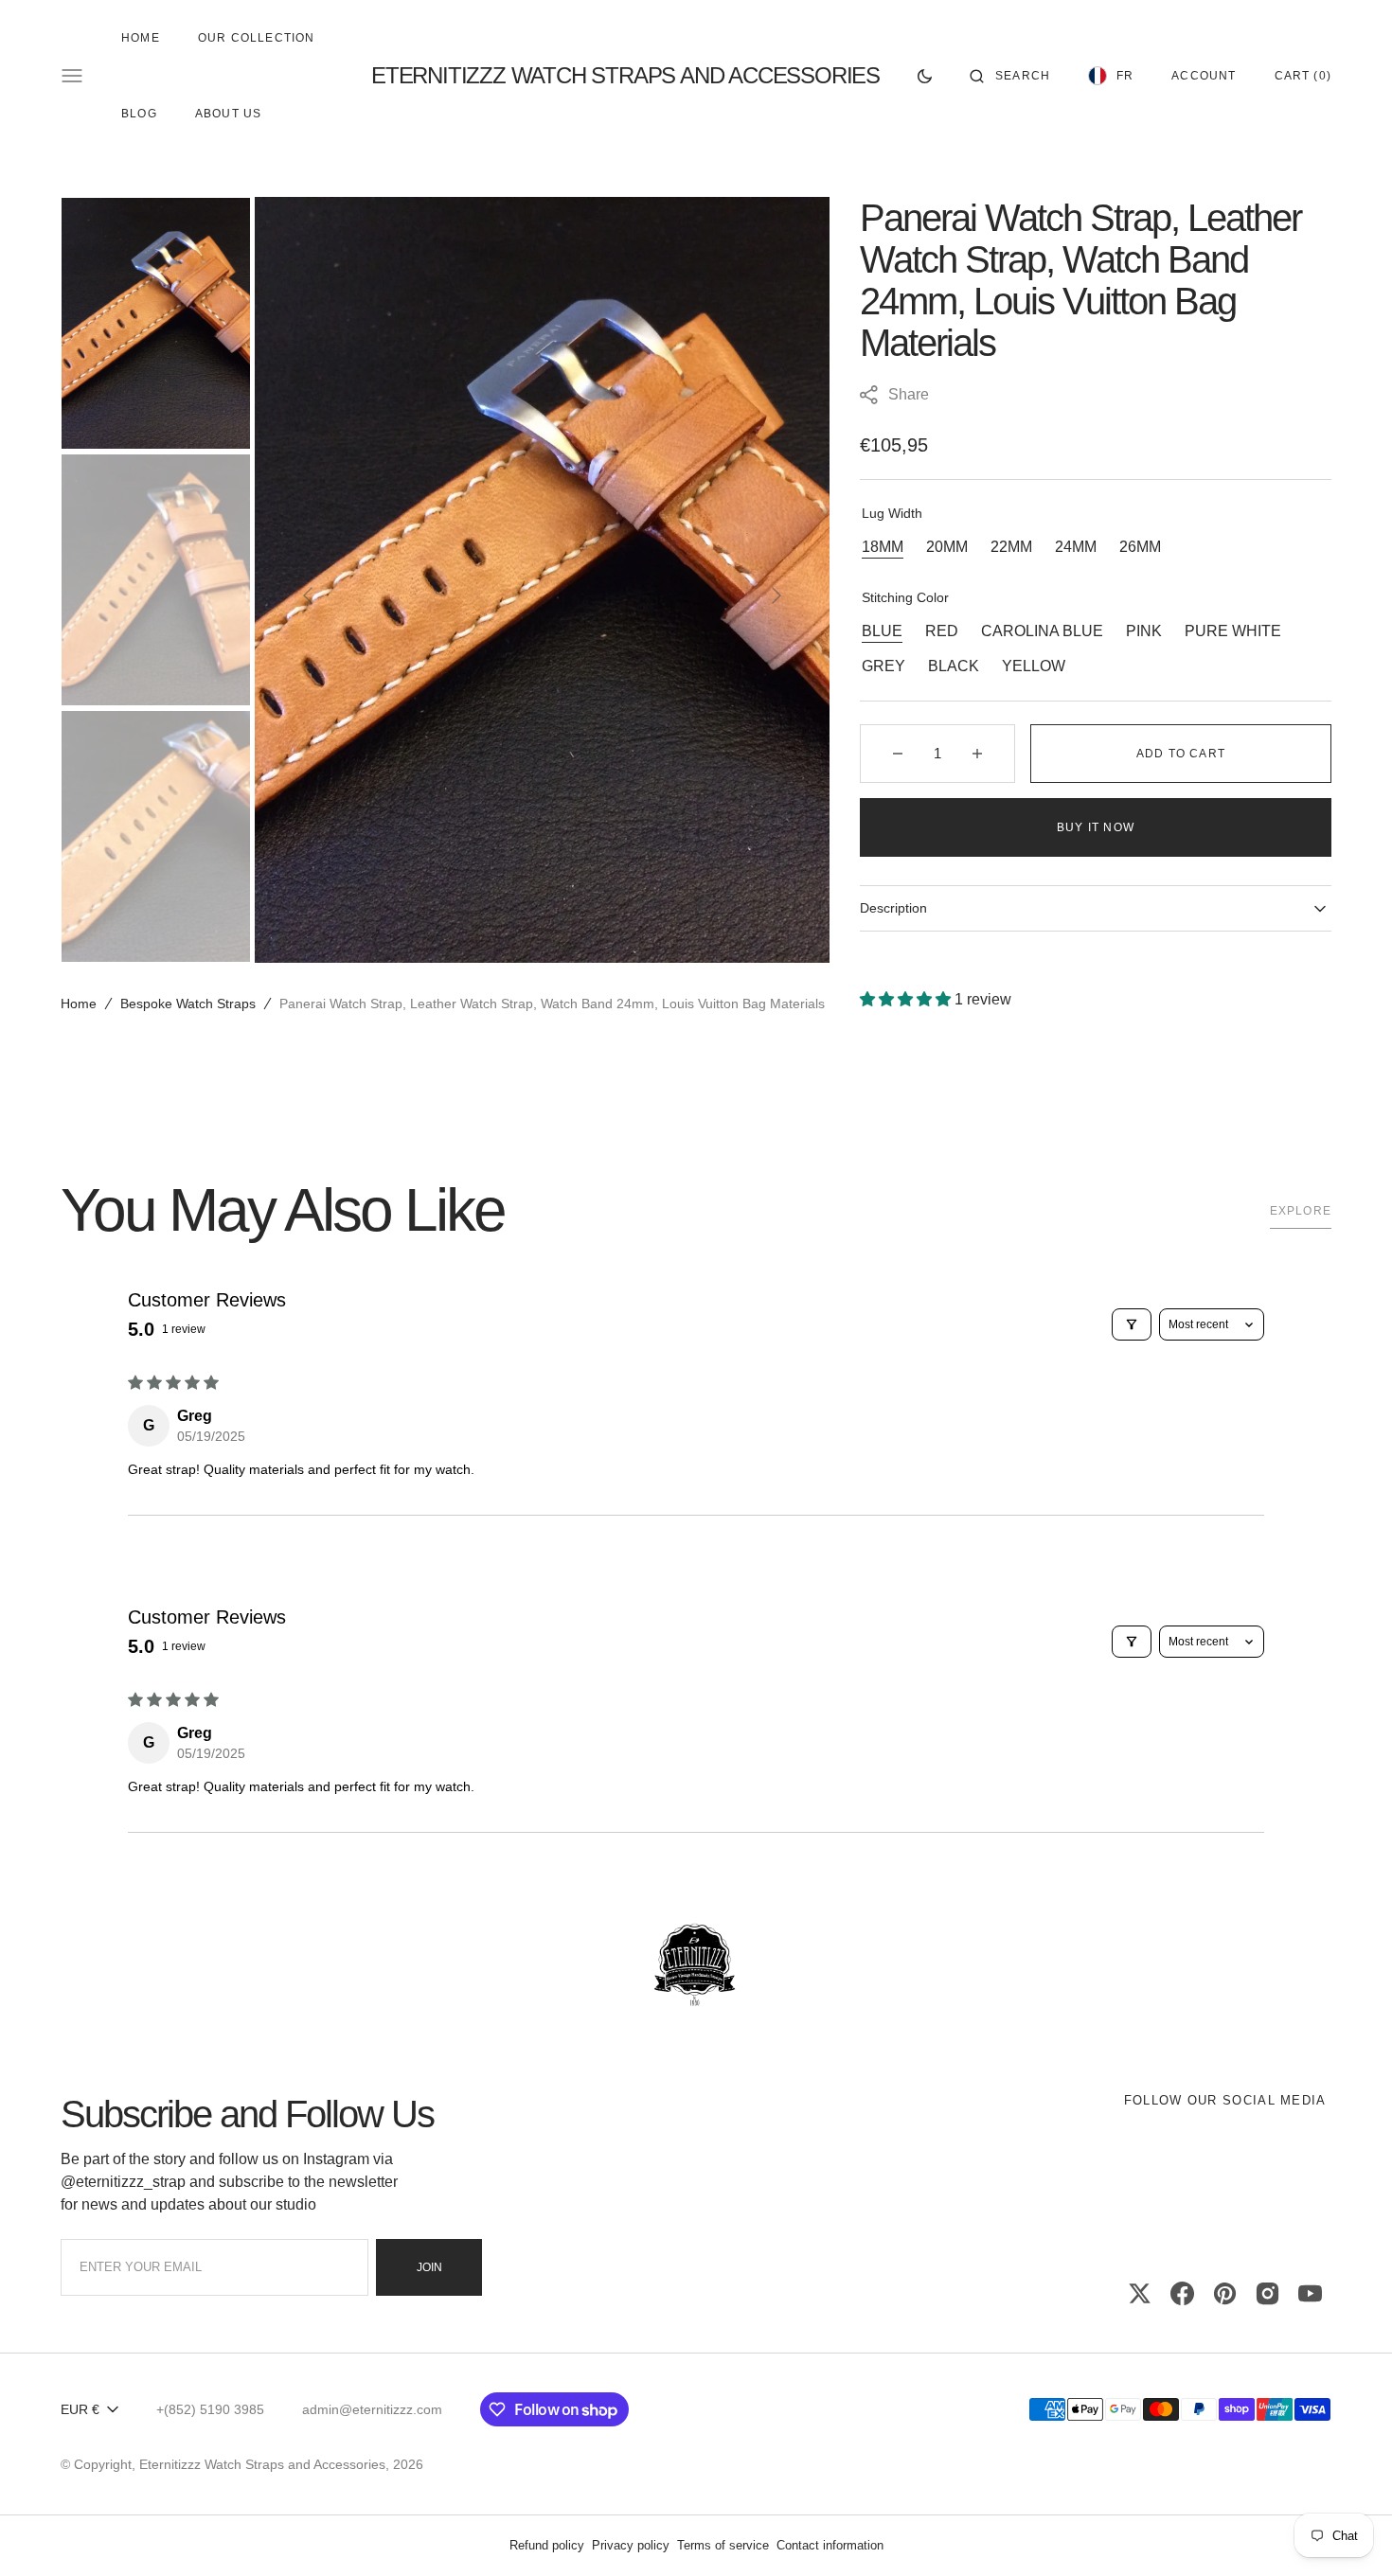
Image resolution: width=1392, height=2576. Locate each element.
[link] (696, 1966)
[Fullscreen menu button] (72, 76)
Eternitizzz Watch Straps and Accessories (262, 2464)
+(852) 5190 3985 (210, 2409)
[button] (1010, 76)
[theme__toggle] (925, 76)
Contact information (830, 2545)
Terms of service (723, 2545)
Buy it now (1096, 827)
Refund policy (547, 2545)
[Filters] (1132, 1324)
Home (79, 1004)
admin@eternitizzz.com (372, 2409)
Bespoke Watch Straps (188, 1004)
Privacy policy (631, 2545)
